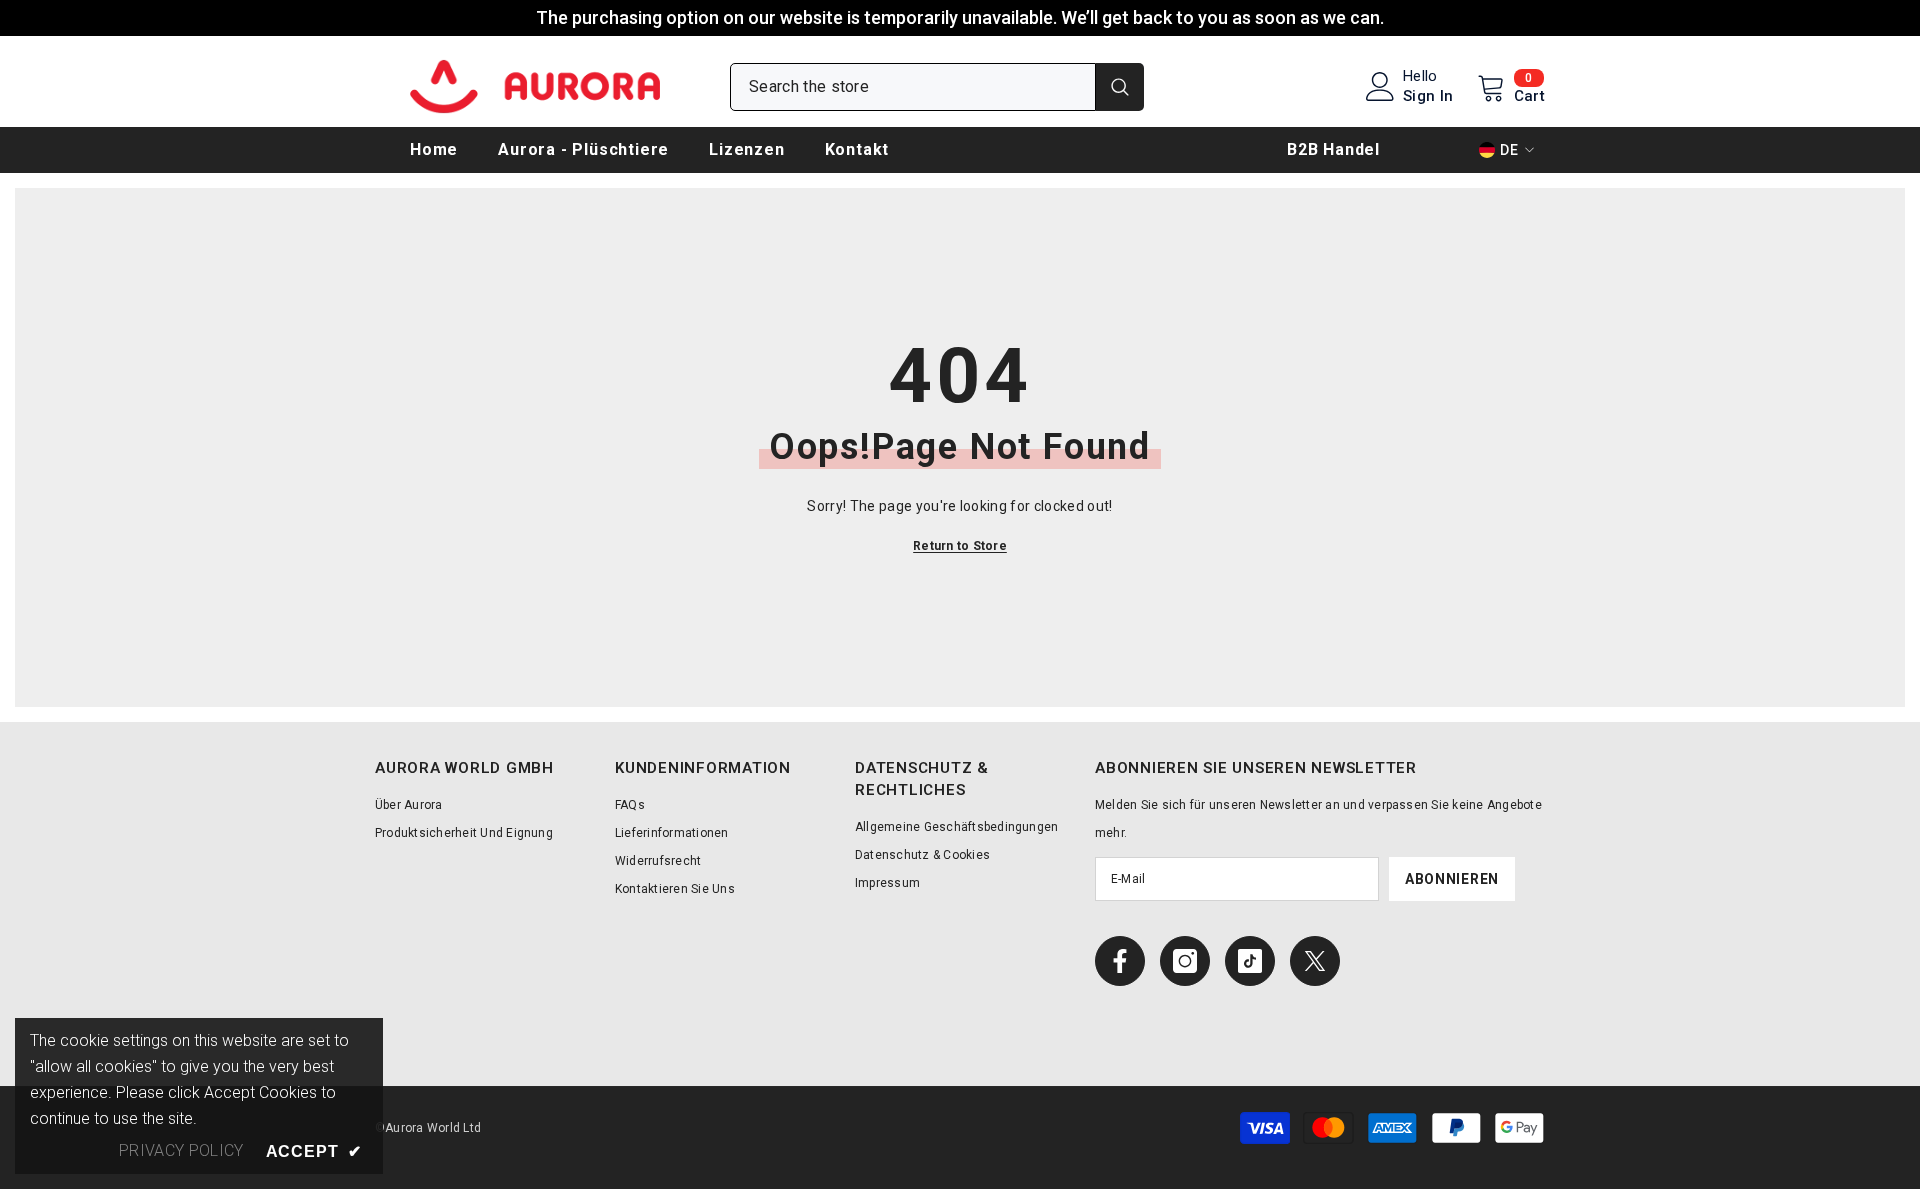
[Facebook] (1120, 961)
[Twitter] (1315, 961)
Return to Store (960, 546)
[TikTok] (1250, 961)
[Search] (937, 87)
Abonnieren (1452, 879)
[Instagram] (1185, 961)
